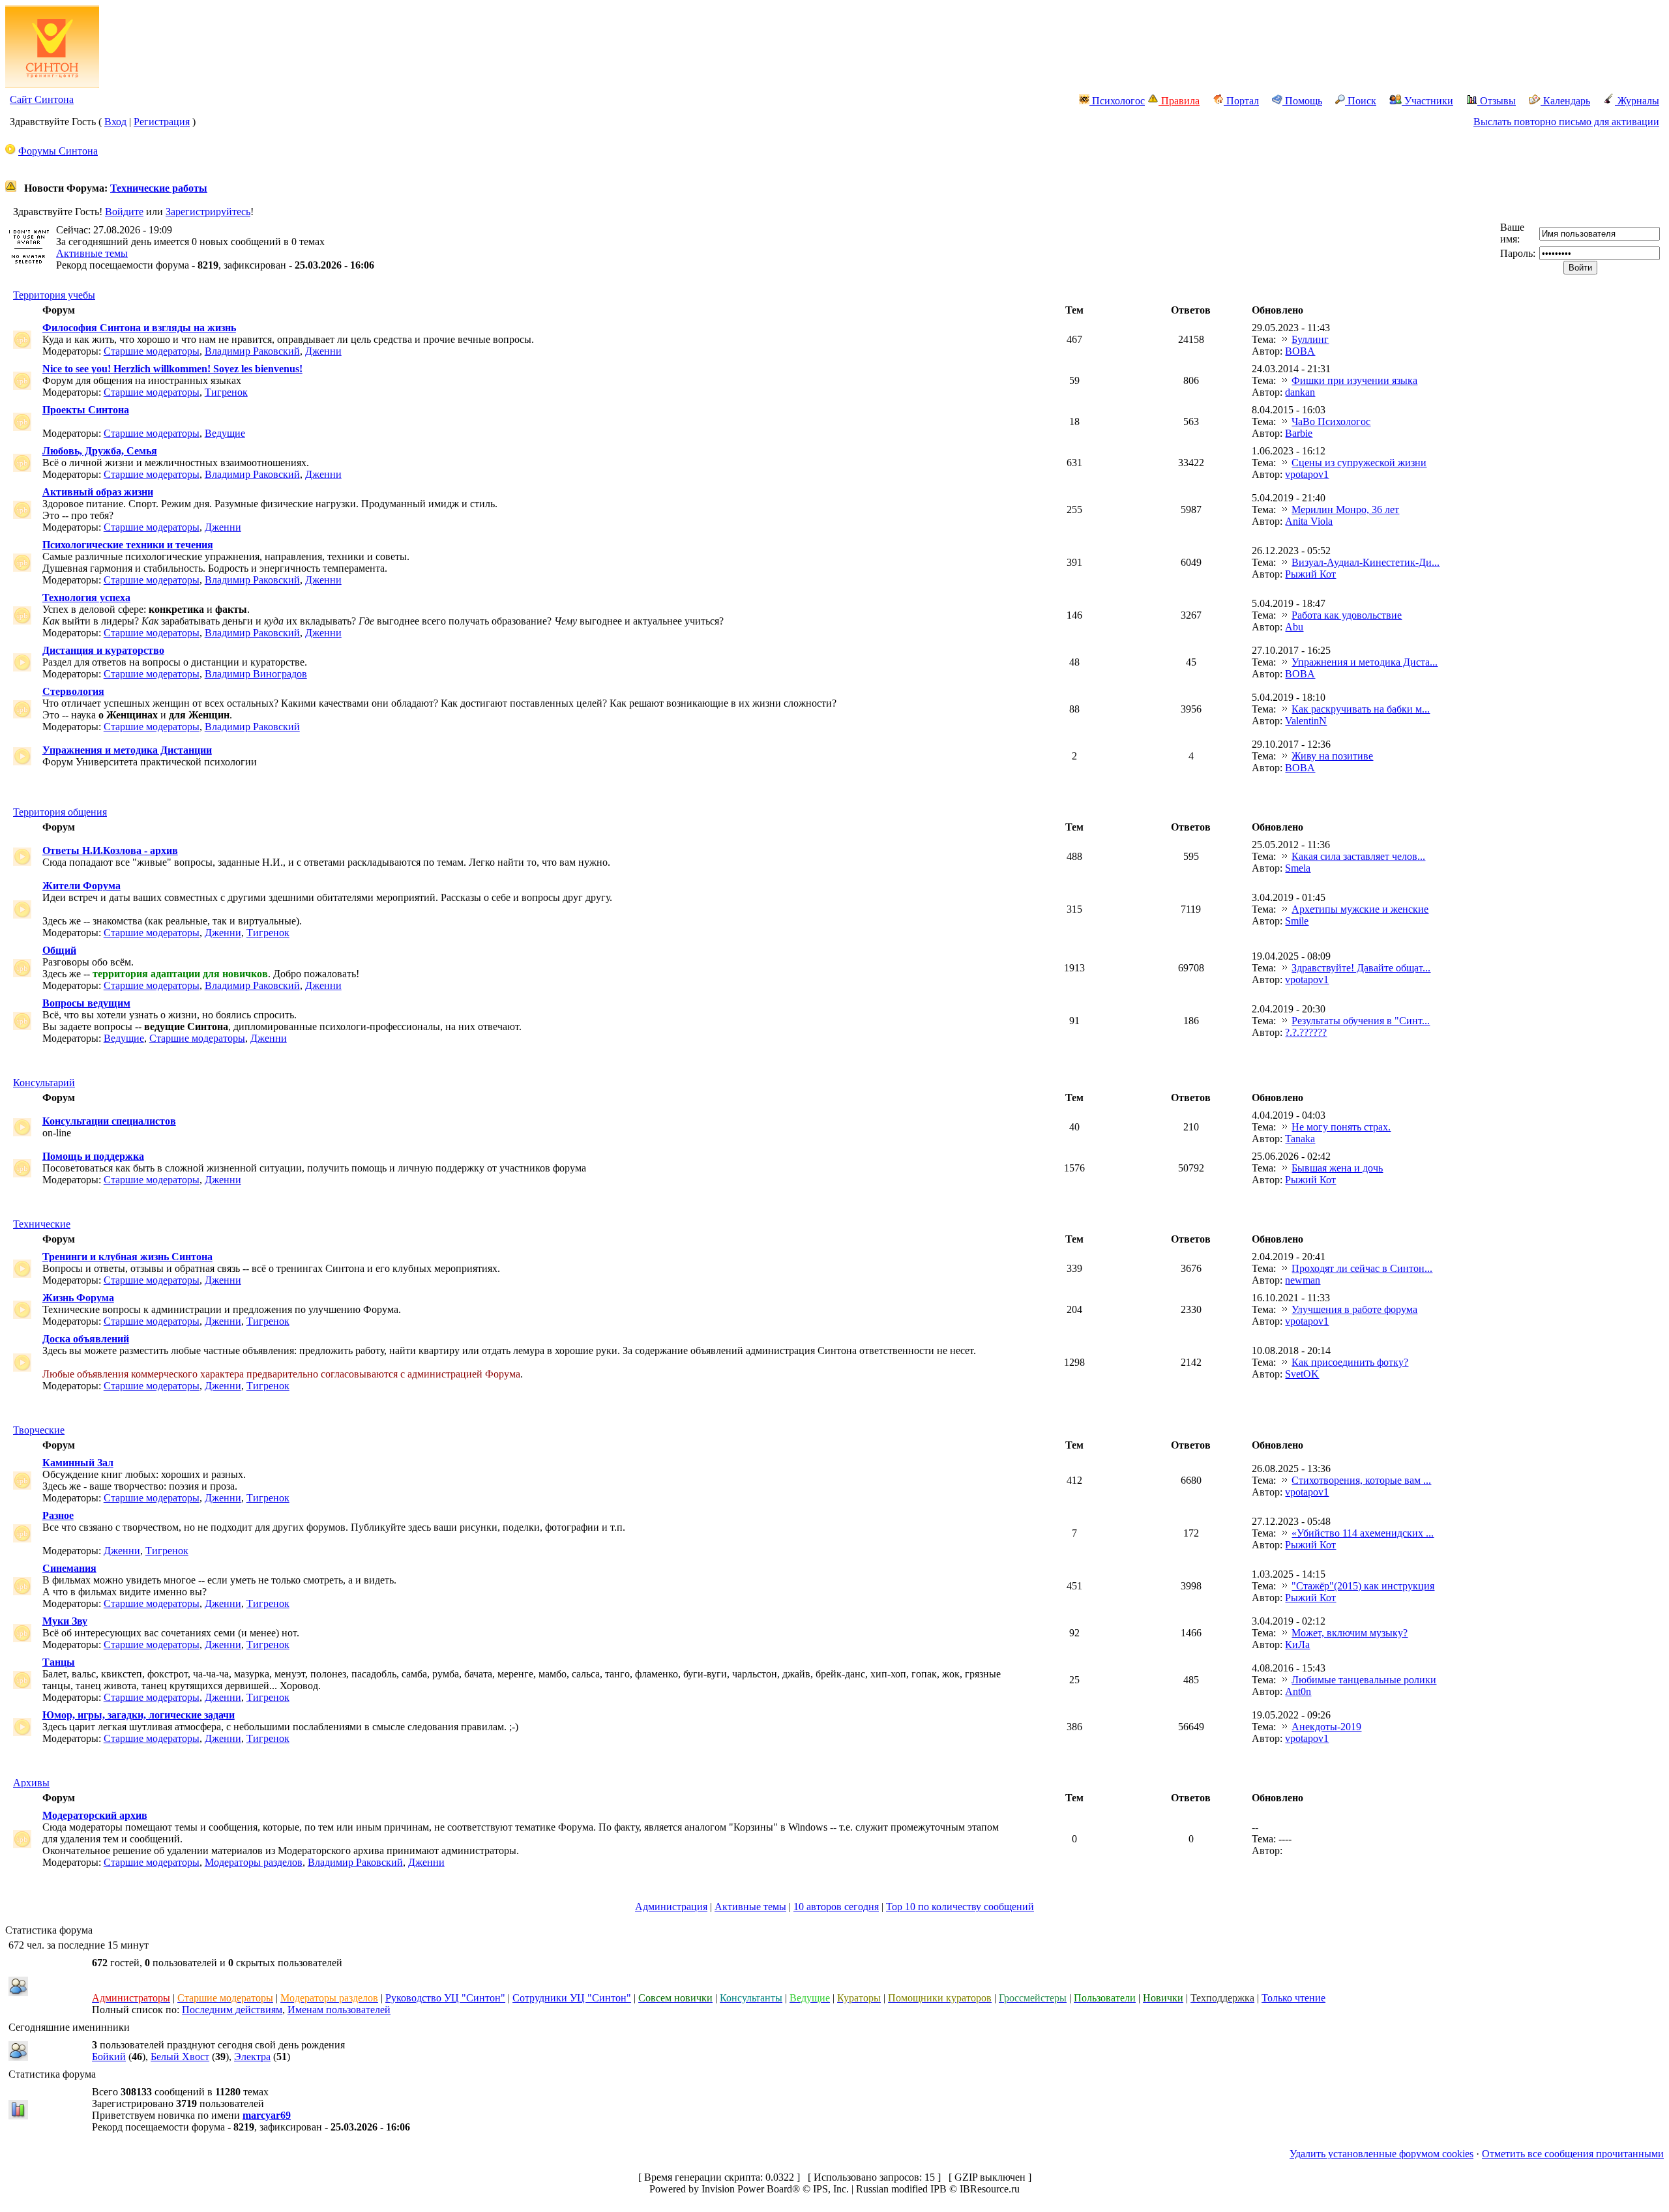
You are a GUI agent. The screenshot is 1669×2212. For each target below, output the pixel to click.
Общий (59, 950)
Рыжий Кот (1310, 574)
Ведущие (225, 433)
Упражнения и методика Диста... (1365, 662)
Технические (42, 1224)
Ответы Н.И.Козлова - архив (110, 850)
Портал (1241, 101)
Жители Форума (81, 886)
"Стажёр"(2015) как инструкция (1363, 1586)
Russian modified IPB (901, 2189)
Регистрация (162, 122)
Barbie (1299, 433)
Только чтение (1293, 1998)
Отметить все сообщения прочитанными (1573, 2154)
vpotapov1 (1307, 474)
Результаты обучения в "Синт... (1361, 1021)
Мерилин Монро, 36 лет (1345, 509)
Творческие (39, 1430)
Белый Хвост (180, 2057)
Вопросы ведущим (86, 1003)
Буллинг (1310, 339)
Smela (1298, 868)
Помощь (1302, 101)
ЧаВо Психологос (1331, 421)
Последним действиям (232, 2010)
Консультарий (44, 1083)
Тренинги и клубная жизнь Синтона (127, 1257)
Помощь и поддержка (93, 1156)
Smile (1297, 921)
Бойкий (109, 2057)
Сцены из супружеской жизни (1359, 463)
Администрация (671, 1907)
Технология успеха (86, 597)
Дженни (323, 351)
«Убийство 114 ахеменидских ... (1363, 1533)
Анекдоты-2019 (1326, 1727)
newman (1303, 1280)
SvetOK (1302, 1374)
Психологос (1117, 101)
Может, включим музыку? (1350, 1633)
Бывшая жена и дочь (1337, 1168)
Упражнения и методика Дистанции (127, 750)
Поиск (1361, 101)
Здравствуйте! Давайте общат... (1361, 968)
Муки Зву (65, 1621)
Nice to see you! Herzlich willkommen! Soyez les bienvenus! (172, 369)
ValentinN (1306, 721)
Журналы (1637, 101)
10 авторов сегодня (836, 1907)
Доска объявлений (86, 1339)
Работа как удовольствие (1347, 615)
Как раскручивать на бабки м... (1361, 709)
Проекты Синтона (86, 410)
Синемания (69, 1568)
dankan (1300, 392)
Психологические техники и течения (128, 545)
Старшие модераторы (152, 351)
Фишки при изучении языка (1354, 380)
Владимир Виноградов (256, 674)
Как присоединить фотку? (1350, 1362)
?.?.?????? (1306, 1032)
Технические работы (159, 188)
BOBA (1300, 351)
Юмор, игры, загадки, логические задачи (139, 1715)
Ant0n (1298, 1691)
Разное (58, 1515)
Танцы (59, 1662)
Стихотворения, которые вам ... (1361, 1480)
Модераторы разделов (254, 1862)
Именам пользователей (339, 2010)
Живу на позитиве (1332, 756)
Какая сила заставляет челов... (1358, 856)
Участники (1427, 101)
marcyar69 (267, 2115)
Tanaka (1300, 1139)
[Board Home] (52, 84)
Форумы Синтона (58, 151)
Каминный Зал (78, 1463)
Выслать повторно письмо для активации (1566, 122)
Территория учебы (54, 295)
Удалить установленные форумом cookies (1381, 2154)
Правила (1179, 101)
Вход (115, 122)
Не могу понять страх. (1341, 1127)
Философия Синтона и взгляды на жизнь (139, 328)
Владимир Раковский (252, 351)
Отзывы (1497, 101)
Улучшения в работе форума (1354, 1309)
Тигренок (226, 392)
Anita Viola (1309, 521)
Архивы (31, 1783)
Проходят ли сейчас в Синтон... (1362, 1268)
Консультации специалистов (109, 1121)
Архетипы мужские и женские (1360, 909)
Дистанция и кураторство (103, 650)
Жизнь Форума (78, 1298)
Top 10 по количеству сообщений (960, 1907)
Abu (1294, 627)
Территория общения (60, 812)
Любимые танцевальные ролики (1364, 1680)
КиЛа (1297, 1644)
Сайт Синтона (42, 99)
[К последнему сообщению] (1285, 339)
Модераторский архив (95, 1815)
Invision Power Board (747, 2189)
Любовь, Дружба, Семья (100, 451)
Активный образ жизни (98, 492)
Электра (252, 2057)
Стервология (73, 691)
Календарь (1565, 101)
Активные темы (92, 253)
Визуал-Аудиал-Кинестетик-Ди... (1366, 562)
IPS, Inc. (831, 2189)
